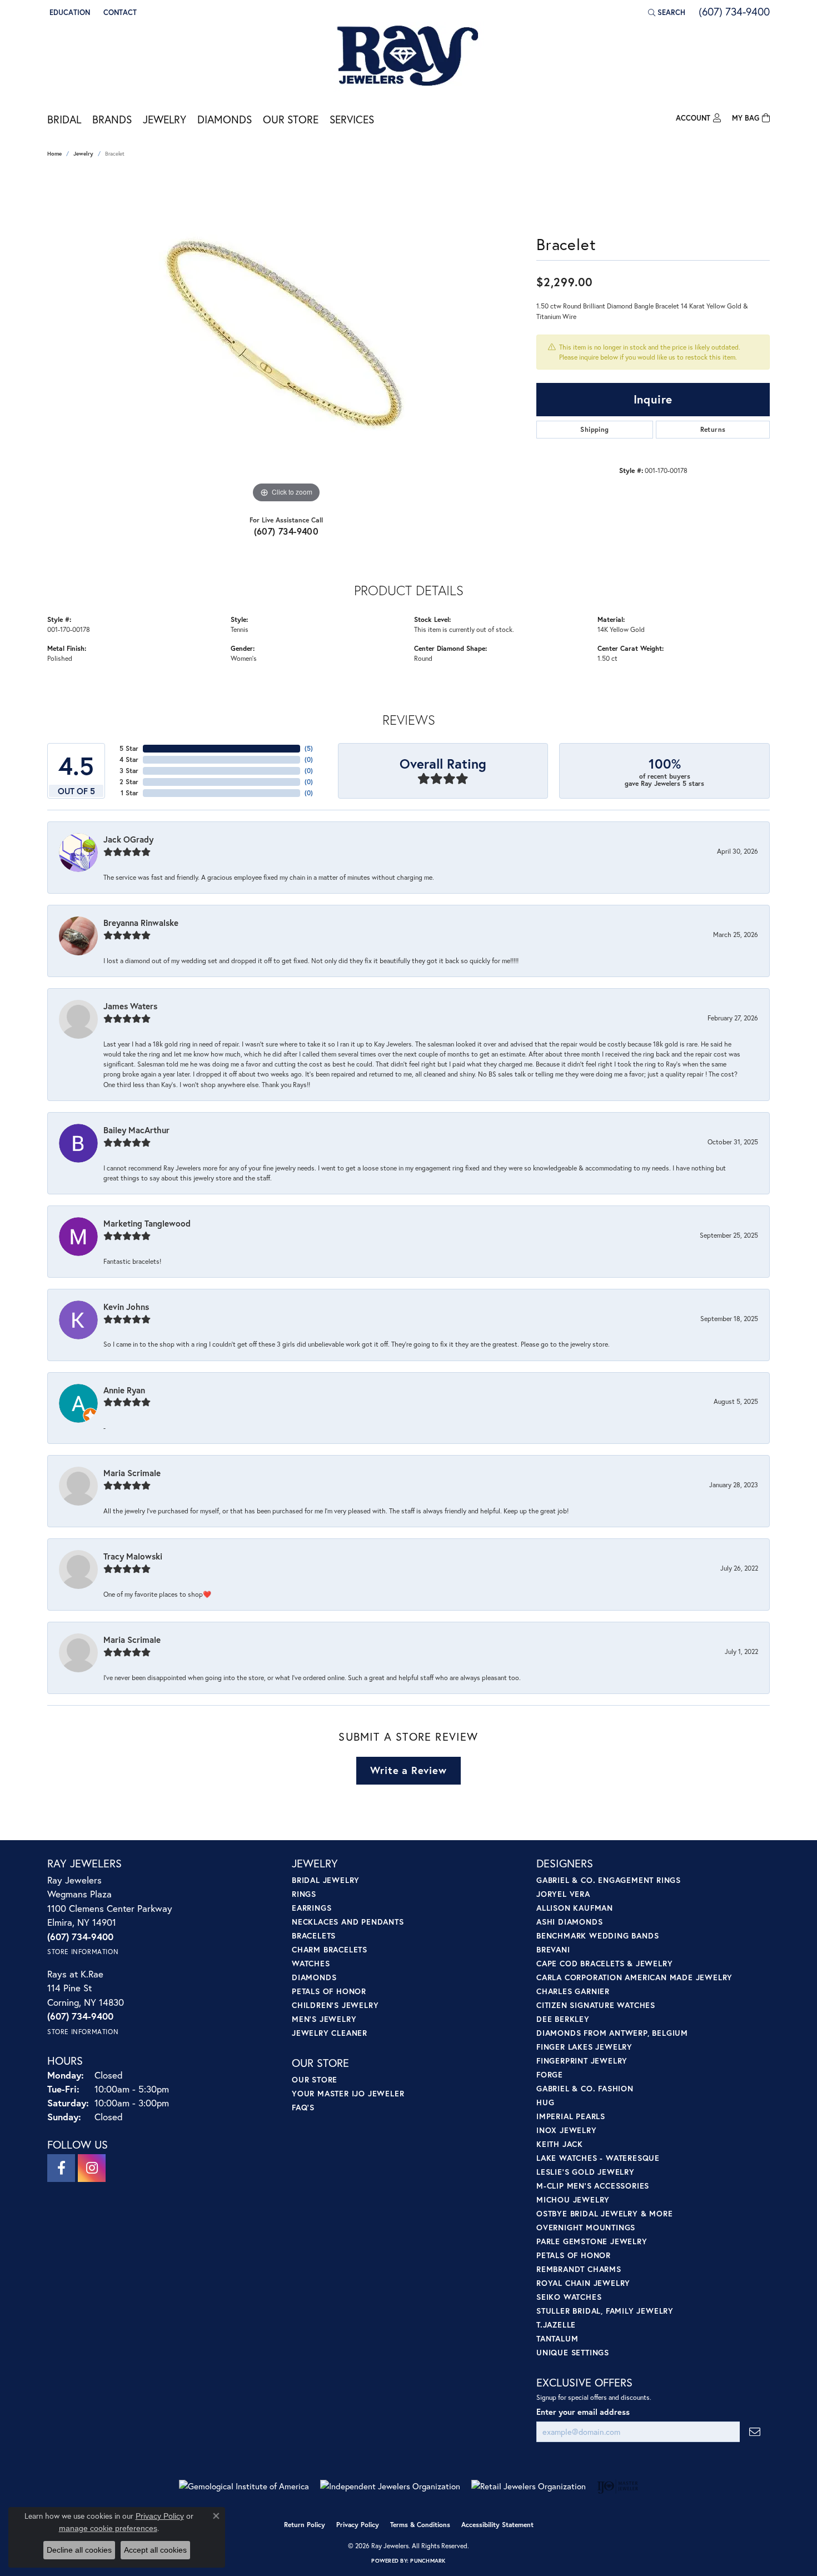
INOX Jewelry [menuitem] (567, 2130)
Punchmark (428, 2561)
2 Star (129, 782)
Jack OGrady (128, 839)
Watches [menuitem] (311, 1963)
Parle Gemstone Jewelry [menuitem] (592, 2241)
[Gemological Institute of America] (244, 2486)
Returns (713, 429)
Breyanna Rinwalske (141, 923)
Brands (112, 119)
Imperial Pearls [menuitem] (571, 2116)
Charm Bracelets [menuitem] (330, 1949)
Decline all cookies (79, 2550)
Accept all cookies (155, 2550)
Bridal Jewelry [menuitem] (326, 1880)
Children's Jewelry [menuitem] (335, 2005)
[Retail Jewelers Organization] (529, 2486)
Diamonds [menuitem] (314, 1977)
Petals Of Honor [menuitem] (574, 2255)
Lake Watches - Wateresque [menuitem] (598, 2158)
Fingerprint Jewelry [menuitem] (582, 2061)
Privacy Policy (358, 2525)
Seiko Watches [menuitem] (569, 2297)
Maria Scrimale (132, 1473)
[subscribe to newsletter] (755, 2432)
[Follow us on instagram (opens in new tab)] (92, 2168)
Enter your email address (583, 2412)
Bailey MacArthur (136, 1130)
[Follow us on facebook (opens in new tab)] (61, 2168)
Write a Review (408, 1770)
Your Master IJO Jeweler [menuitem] (348, 2093)
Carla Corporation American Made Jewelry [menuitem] (634, 1977)
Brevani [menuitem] (553, 1949)
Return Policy (305, 2525)
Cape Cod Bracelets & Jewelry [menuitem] (604, 1963)
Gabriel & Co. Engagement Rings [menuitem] (609, 1880)
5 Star (129, 748)
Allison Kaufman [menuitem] (575, 1908)
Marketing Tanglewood (147, 1223)
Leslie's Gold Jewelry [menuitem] (586, 2172)
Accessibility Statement (497, 2525)
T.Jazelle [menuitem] (556, 2325)
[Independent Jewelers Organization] (390, 2486)
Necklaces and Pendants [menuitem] (348, 1922)
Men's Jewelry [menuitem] (324, 2019)
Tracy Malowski (133, 1556)
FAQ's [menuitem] (303, 2107)
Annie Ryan (124, 1390)
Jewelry (165, 119)
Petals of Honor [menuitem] (329, 1991)
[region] (286, 339)
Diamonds (225, 119)
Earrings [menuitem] (312, 1908)
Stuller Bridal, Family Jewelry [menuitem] (605, 2311)
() (309, 748)
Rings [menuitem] (304, 1894)
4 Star (129, 759)
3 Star (129, 771)
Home (54, 154)
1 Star (129, 793)
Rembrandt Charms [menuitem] (579, 2269)
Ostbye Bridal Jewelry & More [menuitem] (604, 2213)
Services (352, 119)
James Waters (130, 1006)
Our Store (291, 119)
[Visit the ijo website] (618, 2487)
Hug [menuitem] (545, 2102)
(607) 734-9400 (287, 531)
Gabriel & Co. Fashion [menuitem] (585, 2088)
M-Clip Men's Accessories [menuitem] (593, 2186)
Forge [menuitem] (550, 2074)
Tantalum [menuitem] (557, 2338)
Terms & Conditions (420, 2525)
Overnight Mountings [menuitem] (586, 2227)
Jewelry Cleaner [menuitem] (330, 2033)
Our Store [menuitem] (315, 2079)
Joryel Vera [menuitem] (563, 1894)
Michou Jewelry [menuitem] (573, 2199)
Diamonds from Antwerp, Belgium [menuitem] (612, 2033)
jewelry (83, 154)
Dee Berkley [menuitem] (563, 2019)
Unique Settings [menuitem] (573, 2352)
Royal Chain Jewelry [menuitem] (583, 2283)
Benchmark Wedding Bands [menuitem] (597, 1935)
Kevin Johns (126, 1307)
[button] (69, 12)
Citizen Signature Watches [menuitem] (596, 2005)
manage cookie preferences (108, 2528)
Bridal (64, 119)
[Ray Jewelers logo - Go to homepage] (409, 57)
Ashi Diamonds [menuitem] (569, 1922)
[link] (119, 12)
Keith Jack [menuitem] (560, 2144)
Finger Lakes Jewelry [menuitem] (584, 2047)
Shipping (594, 429)
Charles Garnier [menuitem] (573, 1991)
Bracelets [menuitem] (314, 1935)
